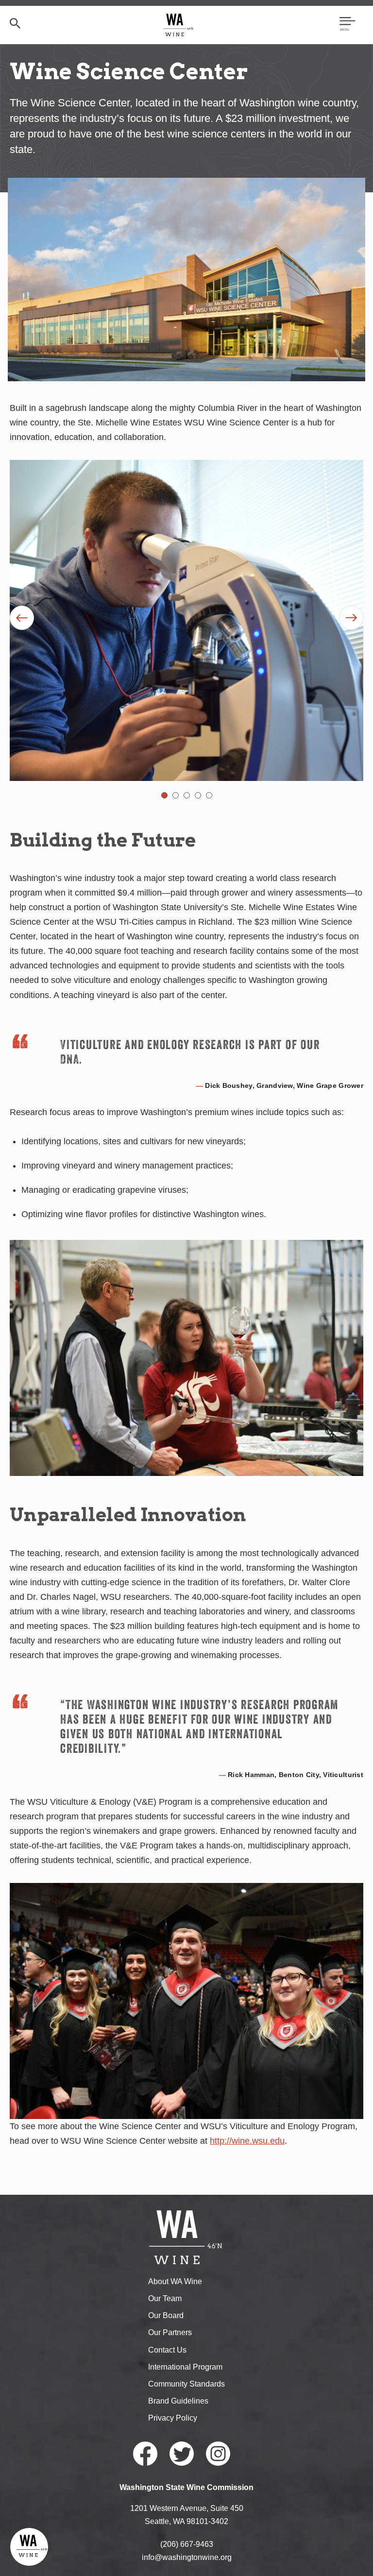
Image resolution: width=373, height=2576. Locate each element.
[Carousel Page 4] (198, 795)
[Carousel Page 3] (187, 795)
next (351, 618)
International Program (185, 2367)
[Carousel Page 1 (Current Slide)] (164, 795)
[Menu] (348, 25)
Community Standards (186, 2384)
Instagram (218, 2454)
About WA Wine (175, 2281)
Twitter (182, 2454)
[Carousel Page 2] (176, 795)
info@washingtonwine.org (187, 2557)
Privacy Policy (173, 2418)
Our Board (166, 2315)
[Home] (178, 25)
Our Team (165, 2298)
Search (15, 23)
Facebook (145, 2454)
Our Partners (170, 2332)
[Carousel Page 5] (209, 795)
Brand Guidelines (178, 2401)
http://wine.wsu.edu (247, 2141)
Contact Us (167, 2350)
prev (22, 618)
